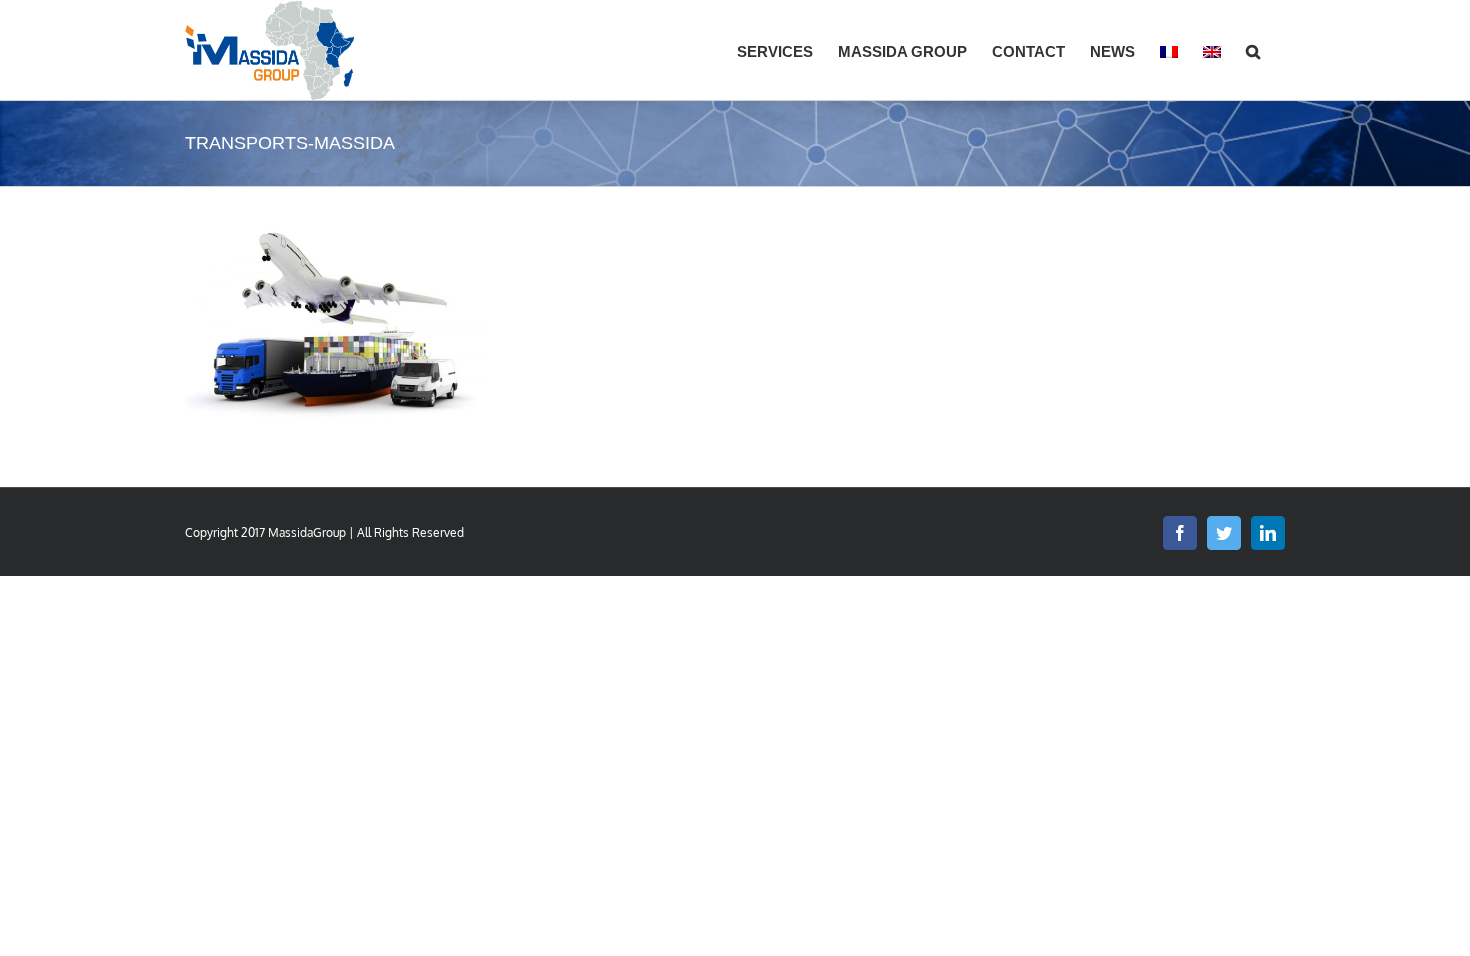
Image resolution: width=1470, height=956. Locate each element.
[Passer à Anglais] (1212, 50)
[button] (1253, 50)
